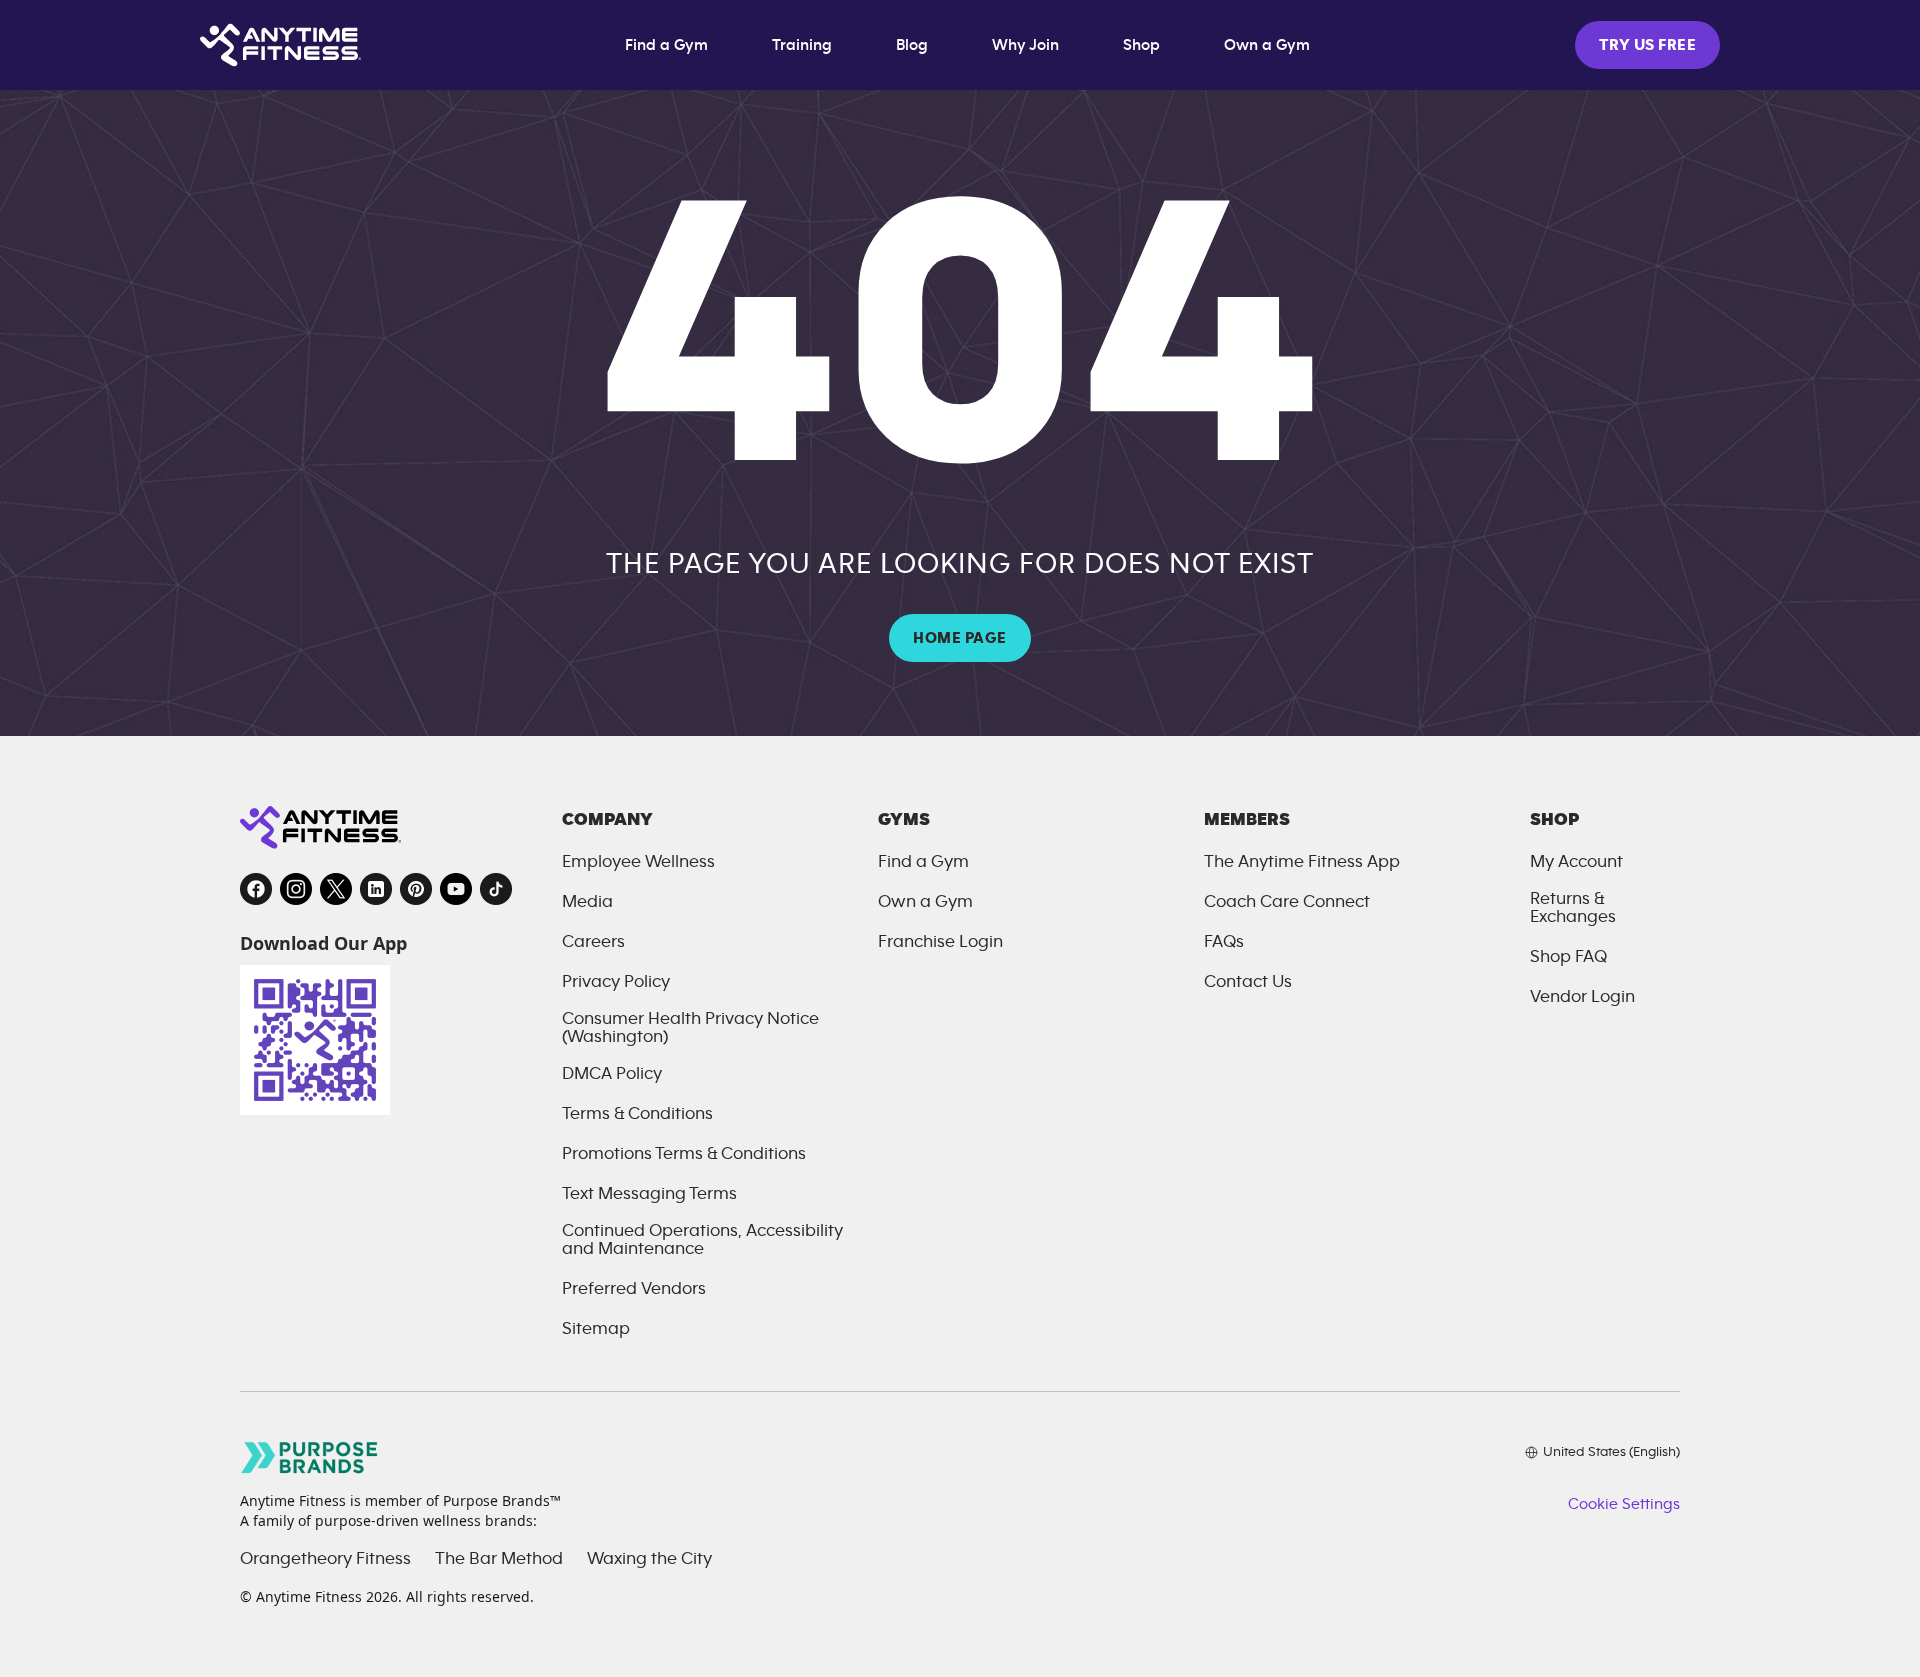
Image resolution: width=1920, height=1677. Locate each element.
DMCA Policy (612, 1074)
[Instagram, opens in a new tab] (296, 889)
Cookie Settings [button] (1624, 1504)
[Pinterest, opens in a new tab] (416, 889)
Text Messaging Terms (649, 1194)
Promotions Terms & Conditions (684, 1154)
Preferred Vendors (634, 1289)
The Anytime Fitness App (1302, 862)
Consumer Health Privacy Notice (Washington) (690, 1028)
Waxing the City (649, 1559)
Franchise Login (940, 942)
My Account (1576, 862)
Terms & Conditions (637, 1114)
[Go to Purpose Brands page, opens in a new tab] (310, 1457)
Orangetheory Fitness (325, 1559)
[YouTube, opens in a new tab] (456, 889)
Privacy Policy (616, 982)
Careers (593, 942)
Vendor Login (1582, 997)
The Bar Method (499, 1559)
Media (587, 902)
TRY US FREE (1647, 45)
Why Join (1025, 45)
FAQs (1224, 942)
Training (802, 45)
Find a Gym (666, 45)
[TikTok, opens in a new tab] (496, 889)
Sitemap (596, 1329)
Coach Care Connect (1287, 902)
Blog (912, 45)
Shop (1141, 45)
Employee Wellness (638, 862)
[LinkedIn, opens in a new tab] (376, 889)
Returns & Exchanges (1573, 908)
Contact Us (1248, 982)
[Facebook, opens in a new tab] (256, 889)
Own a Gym (1267, 45)
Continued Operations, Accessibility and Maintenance (702, 1240)
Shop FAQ (1568, 957)
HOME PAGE (959, 638)
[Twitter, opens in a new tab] (336, 889)
